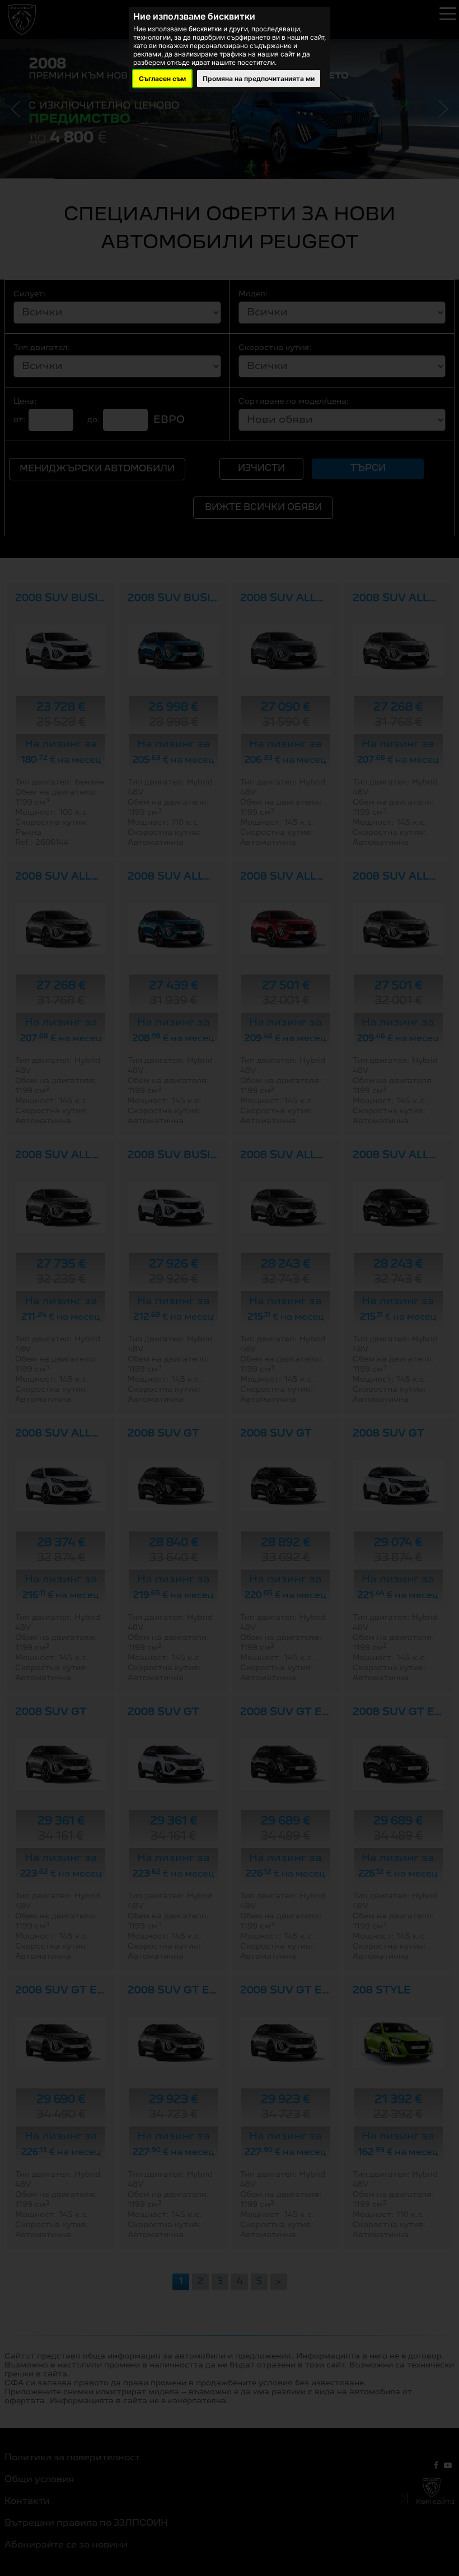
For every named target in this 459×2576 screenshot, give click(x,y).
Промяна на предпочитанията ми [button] (259, 79)
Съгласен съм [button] (162, 79)
